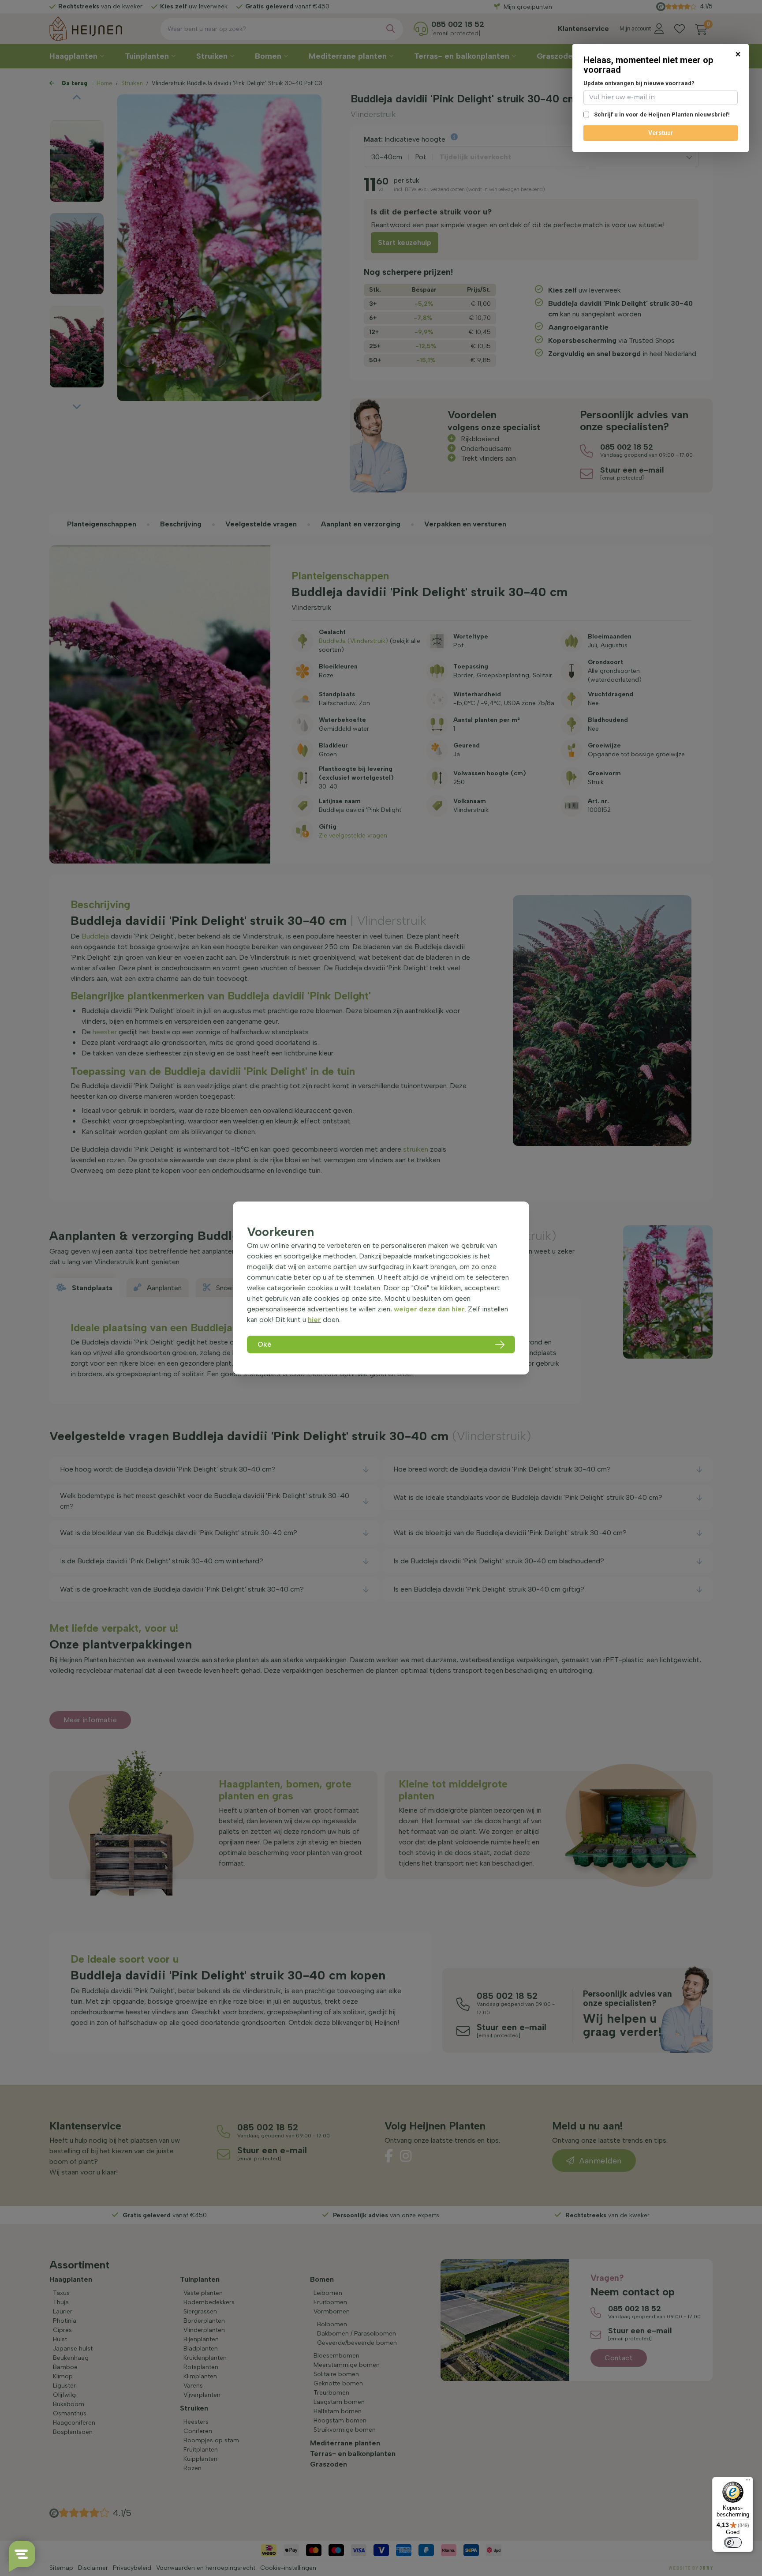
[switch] (733, 2542)
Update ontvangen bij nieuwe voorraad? (639, 83)
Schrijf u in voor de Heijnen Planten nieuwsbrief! (661, 115)
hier (314, 1320)
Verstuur (661, 133)
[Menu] (748, 2482)
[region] (381, 1288)
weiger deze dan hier (429, 1309)
